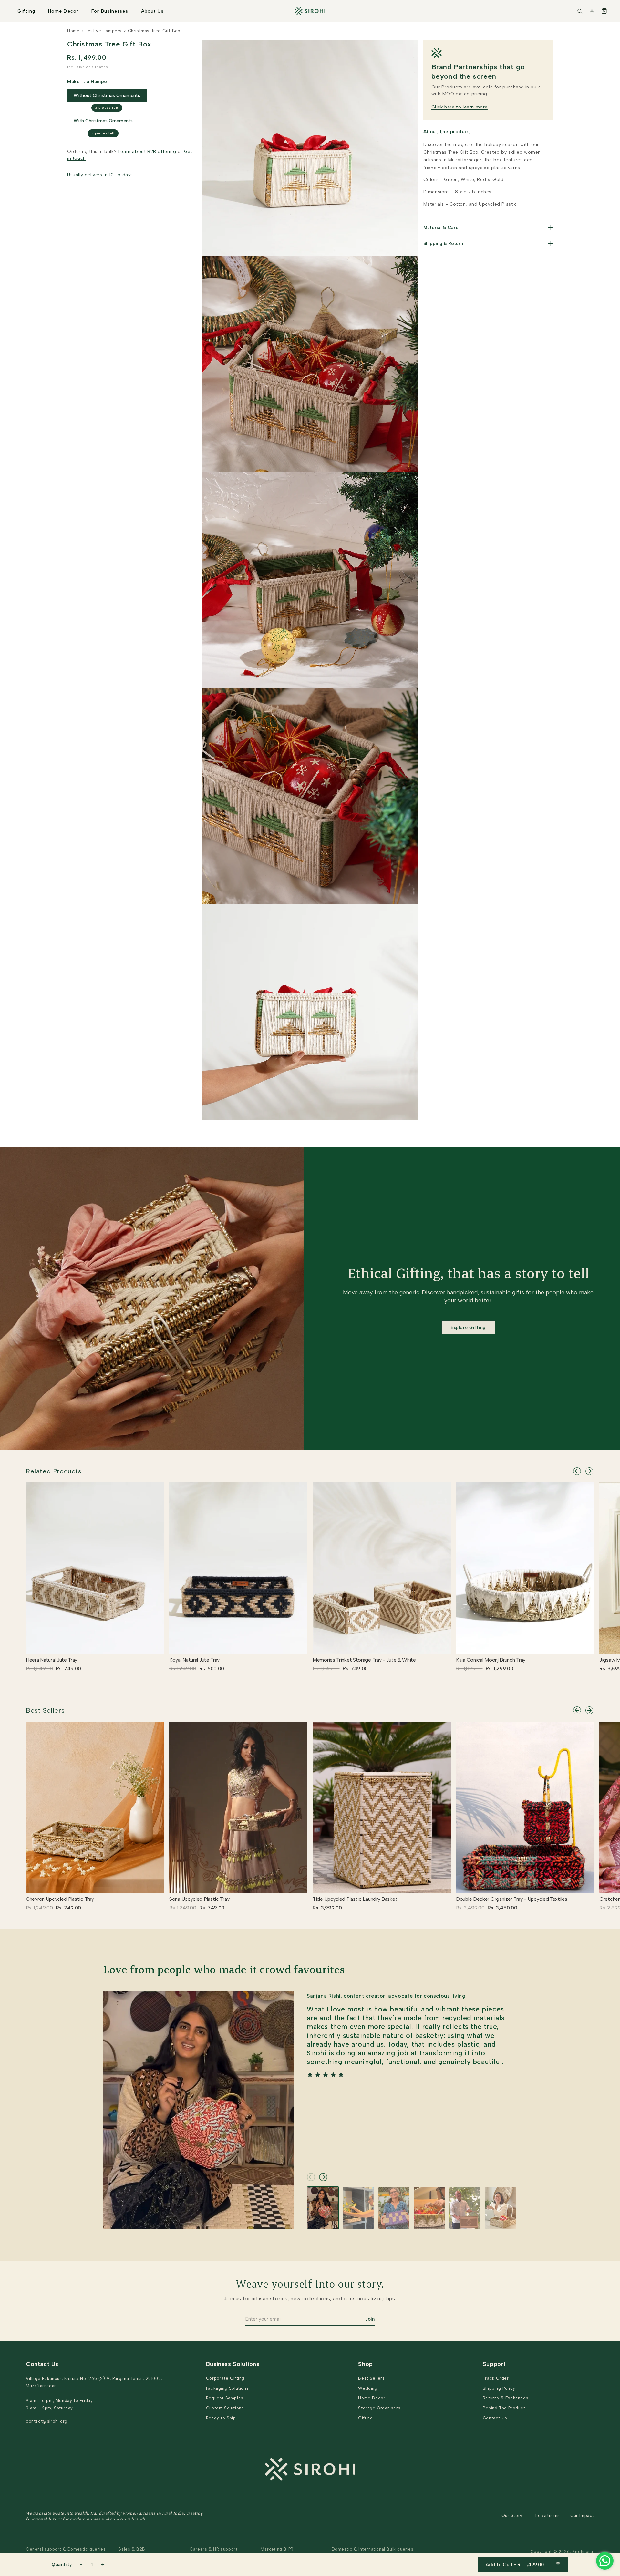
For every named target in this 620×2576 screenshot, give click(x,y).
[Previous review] (311, 2177)
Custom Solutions (225, 2408)
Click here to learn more (460, 107)
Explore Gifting (468, 1327)
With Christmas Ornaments (103, 121)
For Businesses (110, 11)
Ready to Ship (221, 2418)
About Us (152, 11)
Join (370, 2319)
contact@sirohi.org (47, 2421)
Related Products (54, 1471)
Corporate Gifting (225, 2378)
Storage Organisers (379, 2408)
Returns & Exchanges (506, 2398)
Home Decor (63, 11)
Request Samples (225, 2398)
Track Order (496, 2378)
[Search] (580, 11)
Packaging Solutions (227, 2388)
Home (73, 31)
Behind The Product (504, 2408)
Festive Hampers (104, 31)
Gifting (26, 11)
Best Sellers (45, 1710)
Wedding (368, 2388)
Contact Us (495, 2418)
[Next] (589, 1471)
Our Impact (582, 2515)
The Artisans (546, 2515)
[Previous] (577, 1471)
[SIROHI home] (310, 11)
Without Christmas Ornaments (107, 95)
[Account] (592, 11)
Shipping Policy (499, 2388)
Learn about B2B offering (147, 152)
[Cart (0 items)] (604, 11)
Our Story (512, 2515)
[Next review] (323, 2177)
